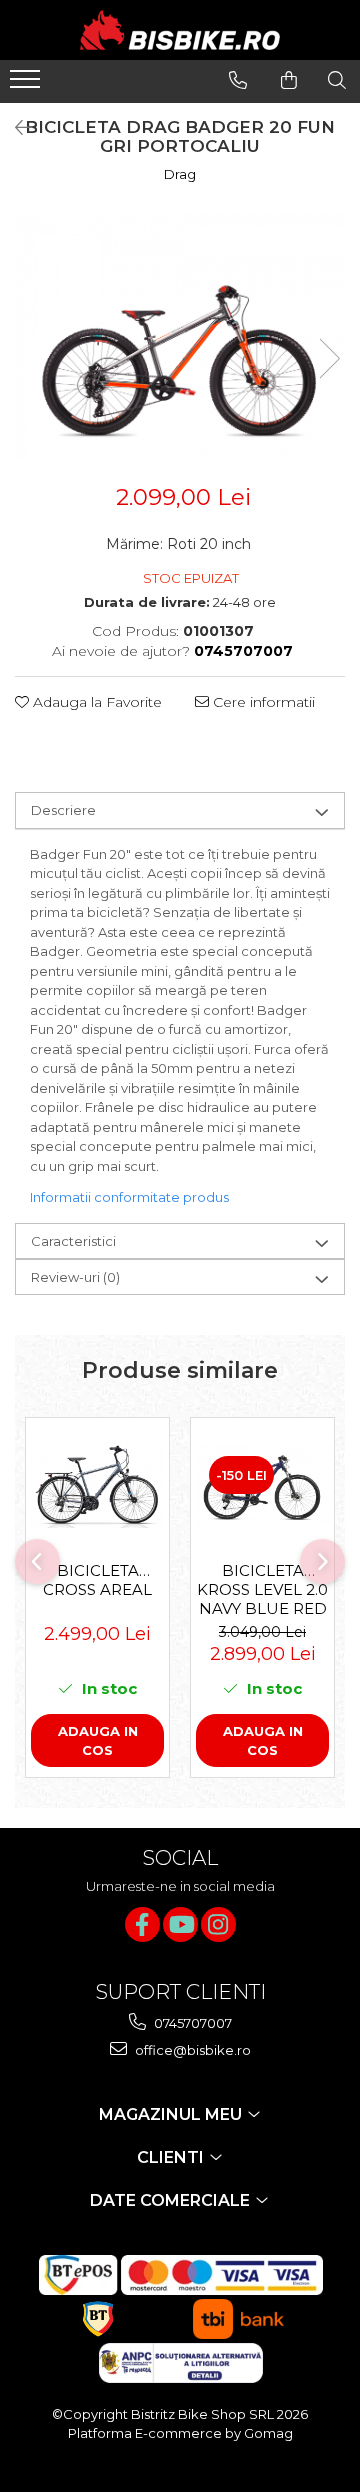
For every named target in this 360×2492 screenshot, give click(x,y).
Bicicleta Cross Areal (97, 1580)
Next (329, 358)
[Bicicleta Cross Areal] (97, 1484)
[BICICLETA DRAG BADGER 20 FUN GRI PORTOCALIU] (180, 338)
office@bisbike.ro (191, 2050)
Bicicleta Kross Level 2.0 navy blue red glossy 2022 (262, 1589)
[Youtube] (180, 1924)
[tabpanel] (180, 338)
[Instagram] (218, 1924)
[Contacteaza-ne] (238, 80)
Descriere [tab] (63, 810)
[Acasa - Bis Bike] (180, 30)
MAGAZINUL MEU (172, 2114)
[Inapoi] (15, 128)
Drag (180, 174)
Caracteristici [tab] (73, 1241)
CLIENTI (172, 2157)
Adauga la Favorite (95, 702)
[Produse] (27, 85)
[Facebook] (142, 1924)
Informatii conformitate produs (129, 1197)
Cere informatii (262, 702)
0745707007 (191, 2023)
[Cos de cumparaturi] (289, 80)
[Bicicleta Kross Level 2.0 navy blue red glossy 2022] (262, 1484)
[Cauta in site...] (337, 80)
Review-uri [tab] (75, 1277)
